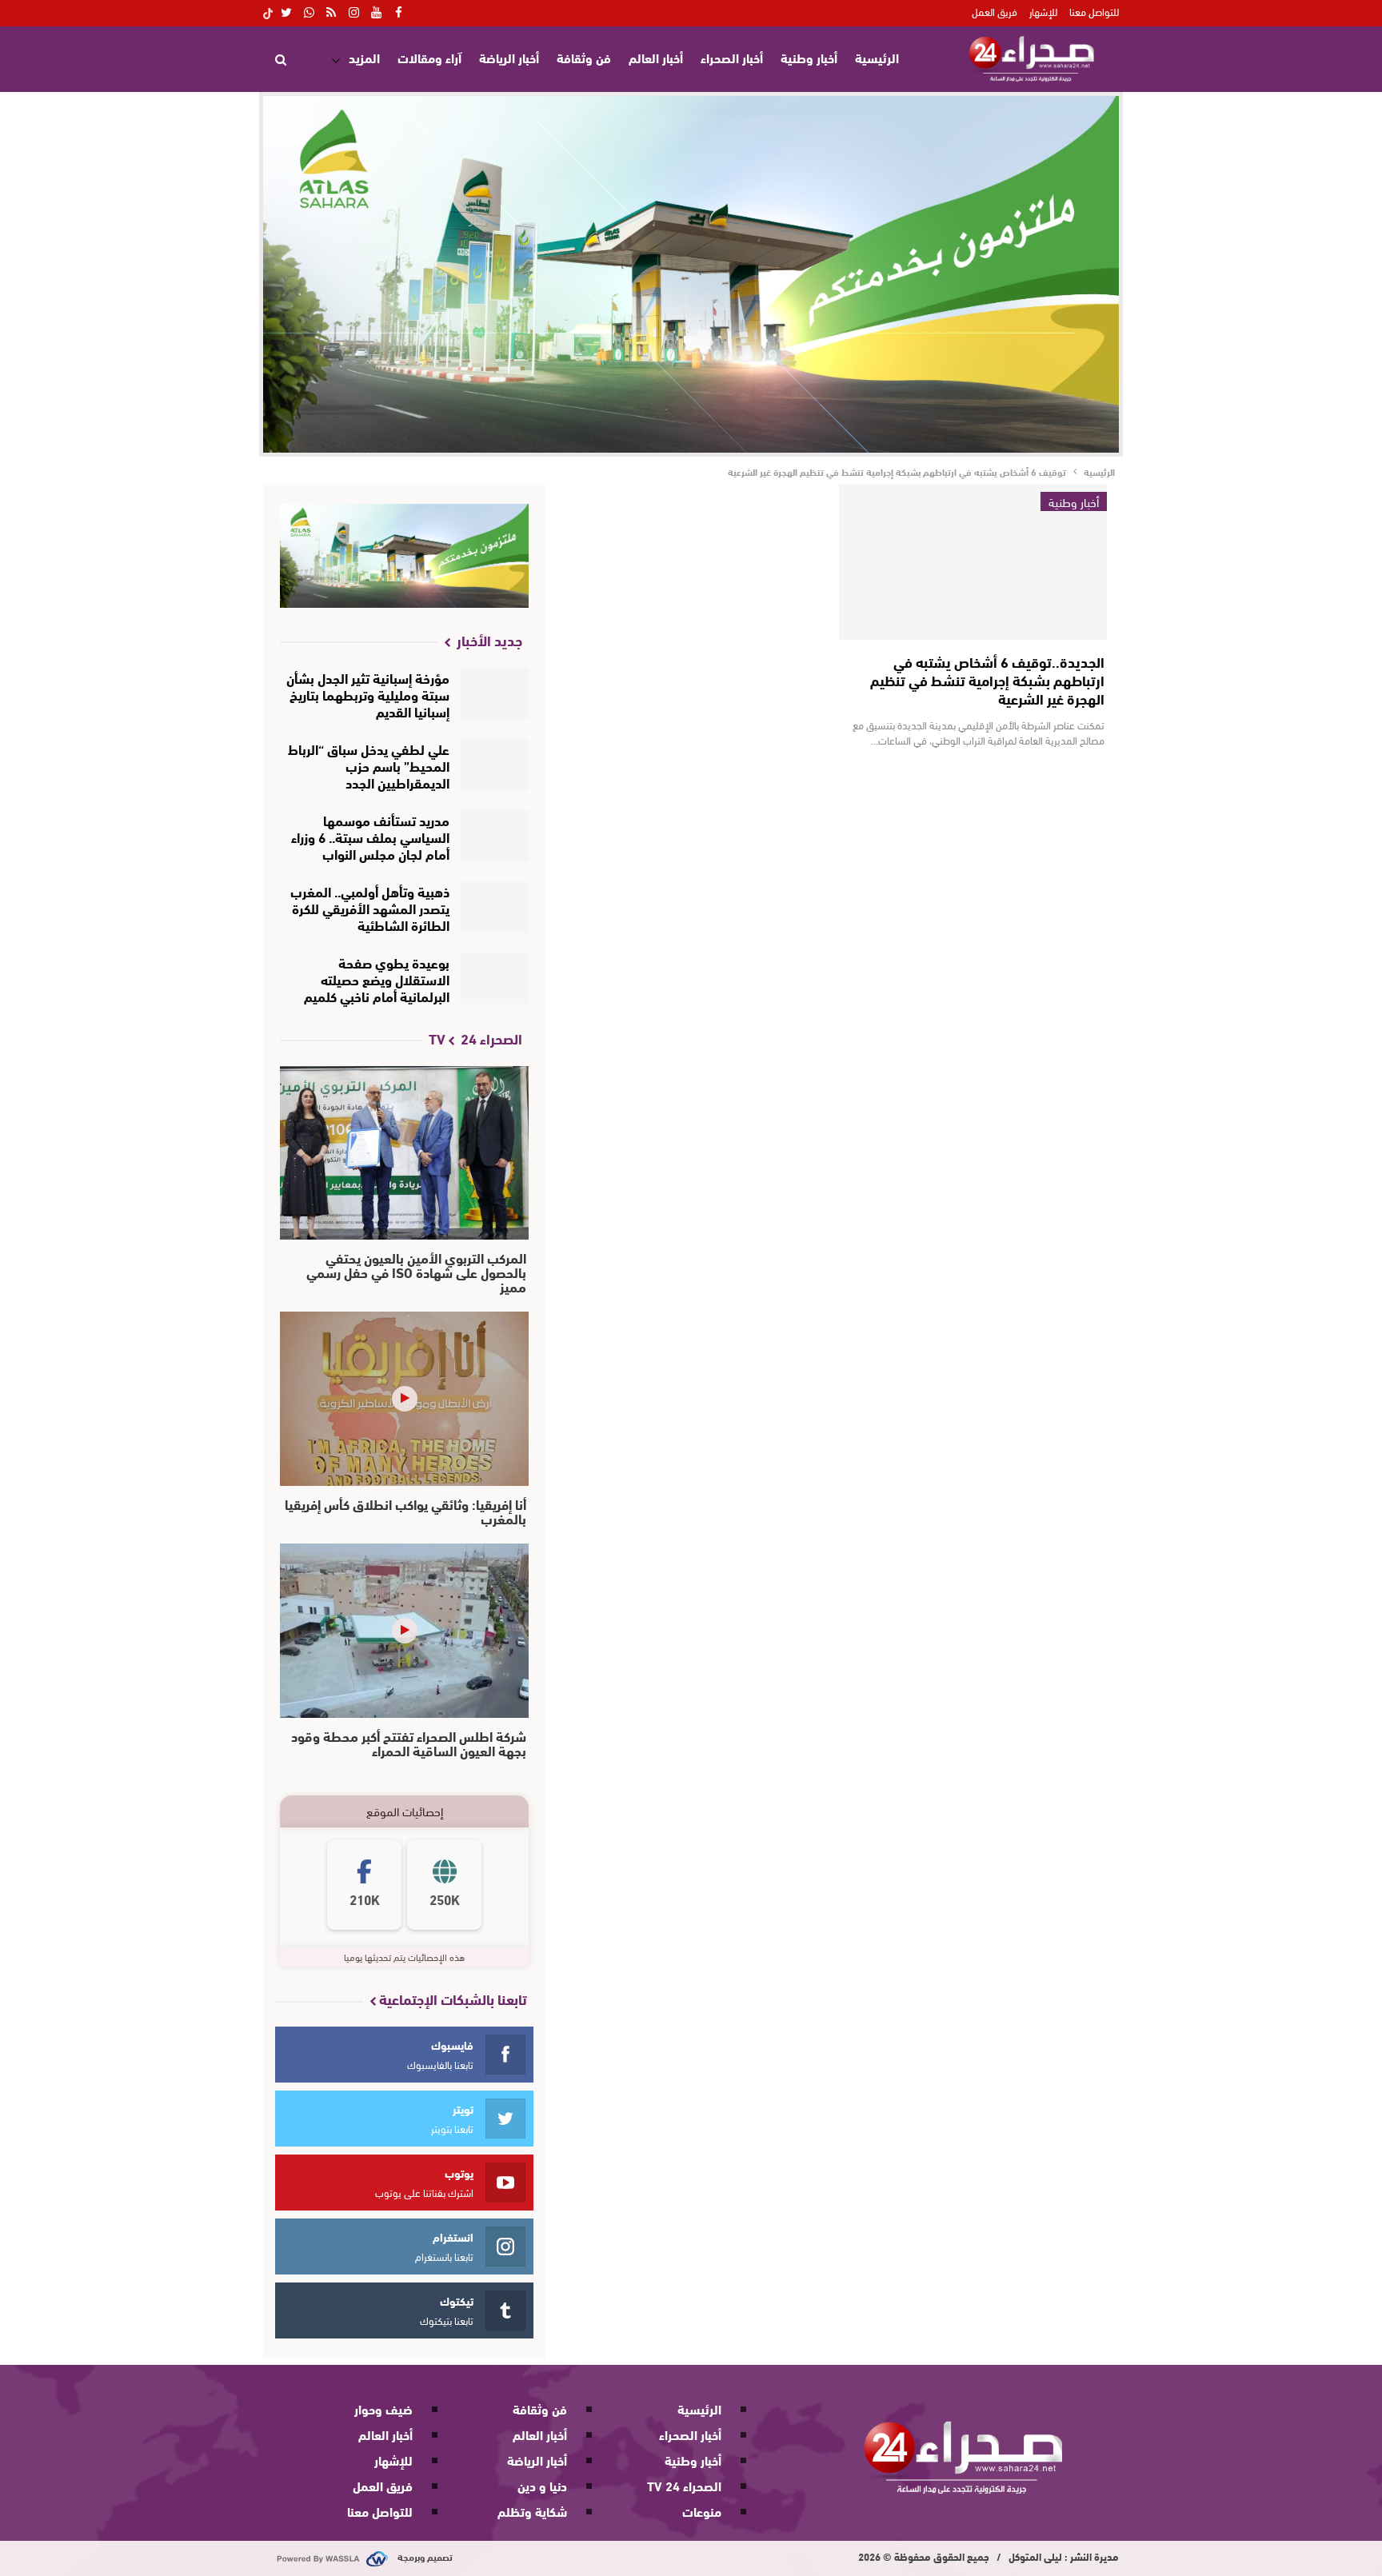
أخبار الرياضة (509, 57)
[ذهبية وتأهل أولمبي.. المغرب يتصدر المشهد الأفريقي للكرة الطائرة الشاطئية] (495, 907)
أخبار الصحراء (732, 57)
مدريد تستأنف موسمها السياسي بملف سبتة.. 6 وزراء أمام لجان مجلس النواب (370, 836)
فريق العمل (995, 11)
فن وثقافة (584, 57)
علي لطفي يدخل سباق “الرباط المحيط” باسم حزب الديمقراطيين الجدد (369, 765)
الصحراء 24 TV (684, 2485)
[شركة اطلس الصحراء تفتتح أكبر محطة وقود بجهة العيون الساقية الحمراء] (404, 1631)
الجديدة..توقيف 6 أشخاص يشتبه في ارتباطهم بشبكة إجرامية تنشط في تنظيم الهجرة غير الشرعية (987, 680)
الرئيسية (877, 57)
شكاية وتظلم (532, 2511)
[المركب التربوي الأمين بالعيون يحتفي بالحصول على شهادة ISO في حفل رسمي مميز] (404, 1153)
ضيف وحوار (383, 2408)
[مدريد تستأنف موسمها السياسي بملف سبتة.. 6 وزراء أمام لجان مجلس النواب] (495, 836)
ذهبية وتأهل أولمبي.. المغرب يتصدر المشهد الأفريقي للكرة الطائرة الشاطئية (370, 907)
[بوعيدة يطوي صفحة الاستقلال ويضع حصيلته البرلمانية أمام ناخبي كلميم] (495, 978)
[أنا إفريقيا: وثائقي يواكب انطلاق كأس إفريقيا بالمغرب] (404, 1399)
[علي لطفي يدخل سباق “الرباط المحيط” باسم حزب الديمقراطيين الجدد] (495, 765)
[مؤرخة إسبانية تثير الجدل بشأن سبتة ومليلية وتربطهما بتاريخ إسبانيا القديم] (495, 693)
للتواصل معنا (1094, 11)
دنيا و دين (542, 2485)
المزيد (364, 57)
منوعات (702, 2511)
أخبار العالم (656, 57)
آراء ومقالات (429, 57)
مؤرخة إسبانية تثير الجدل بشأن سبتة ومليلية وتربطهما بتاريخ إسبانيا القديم (368, 694)
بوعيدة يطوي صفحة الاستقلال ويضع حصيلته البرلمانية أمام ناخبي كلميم (377, 978)
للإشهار (1043, 11)
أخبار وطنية (809, 57)
